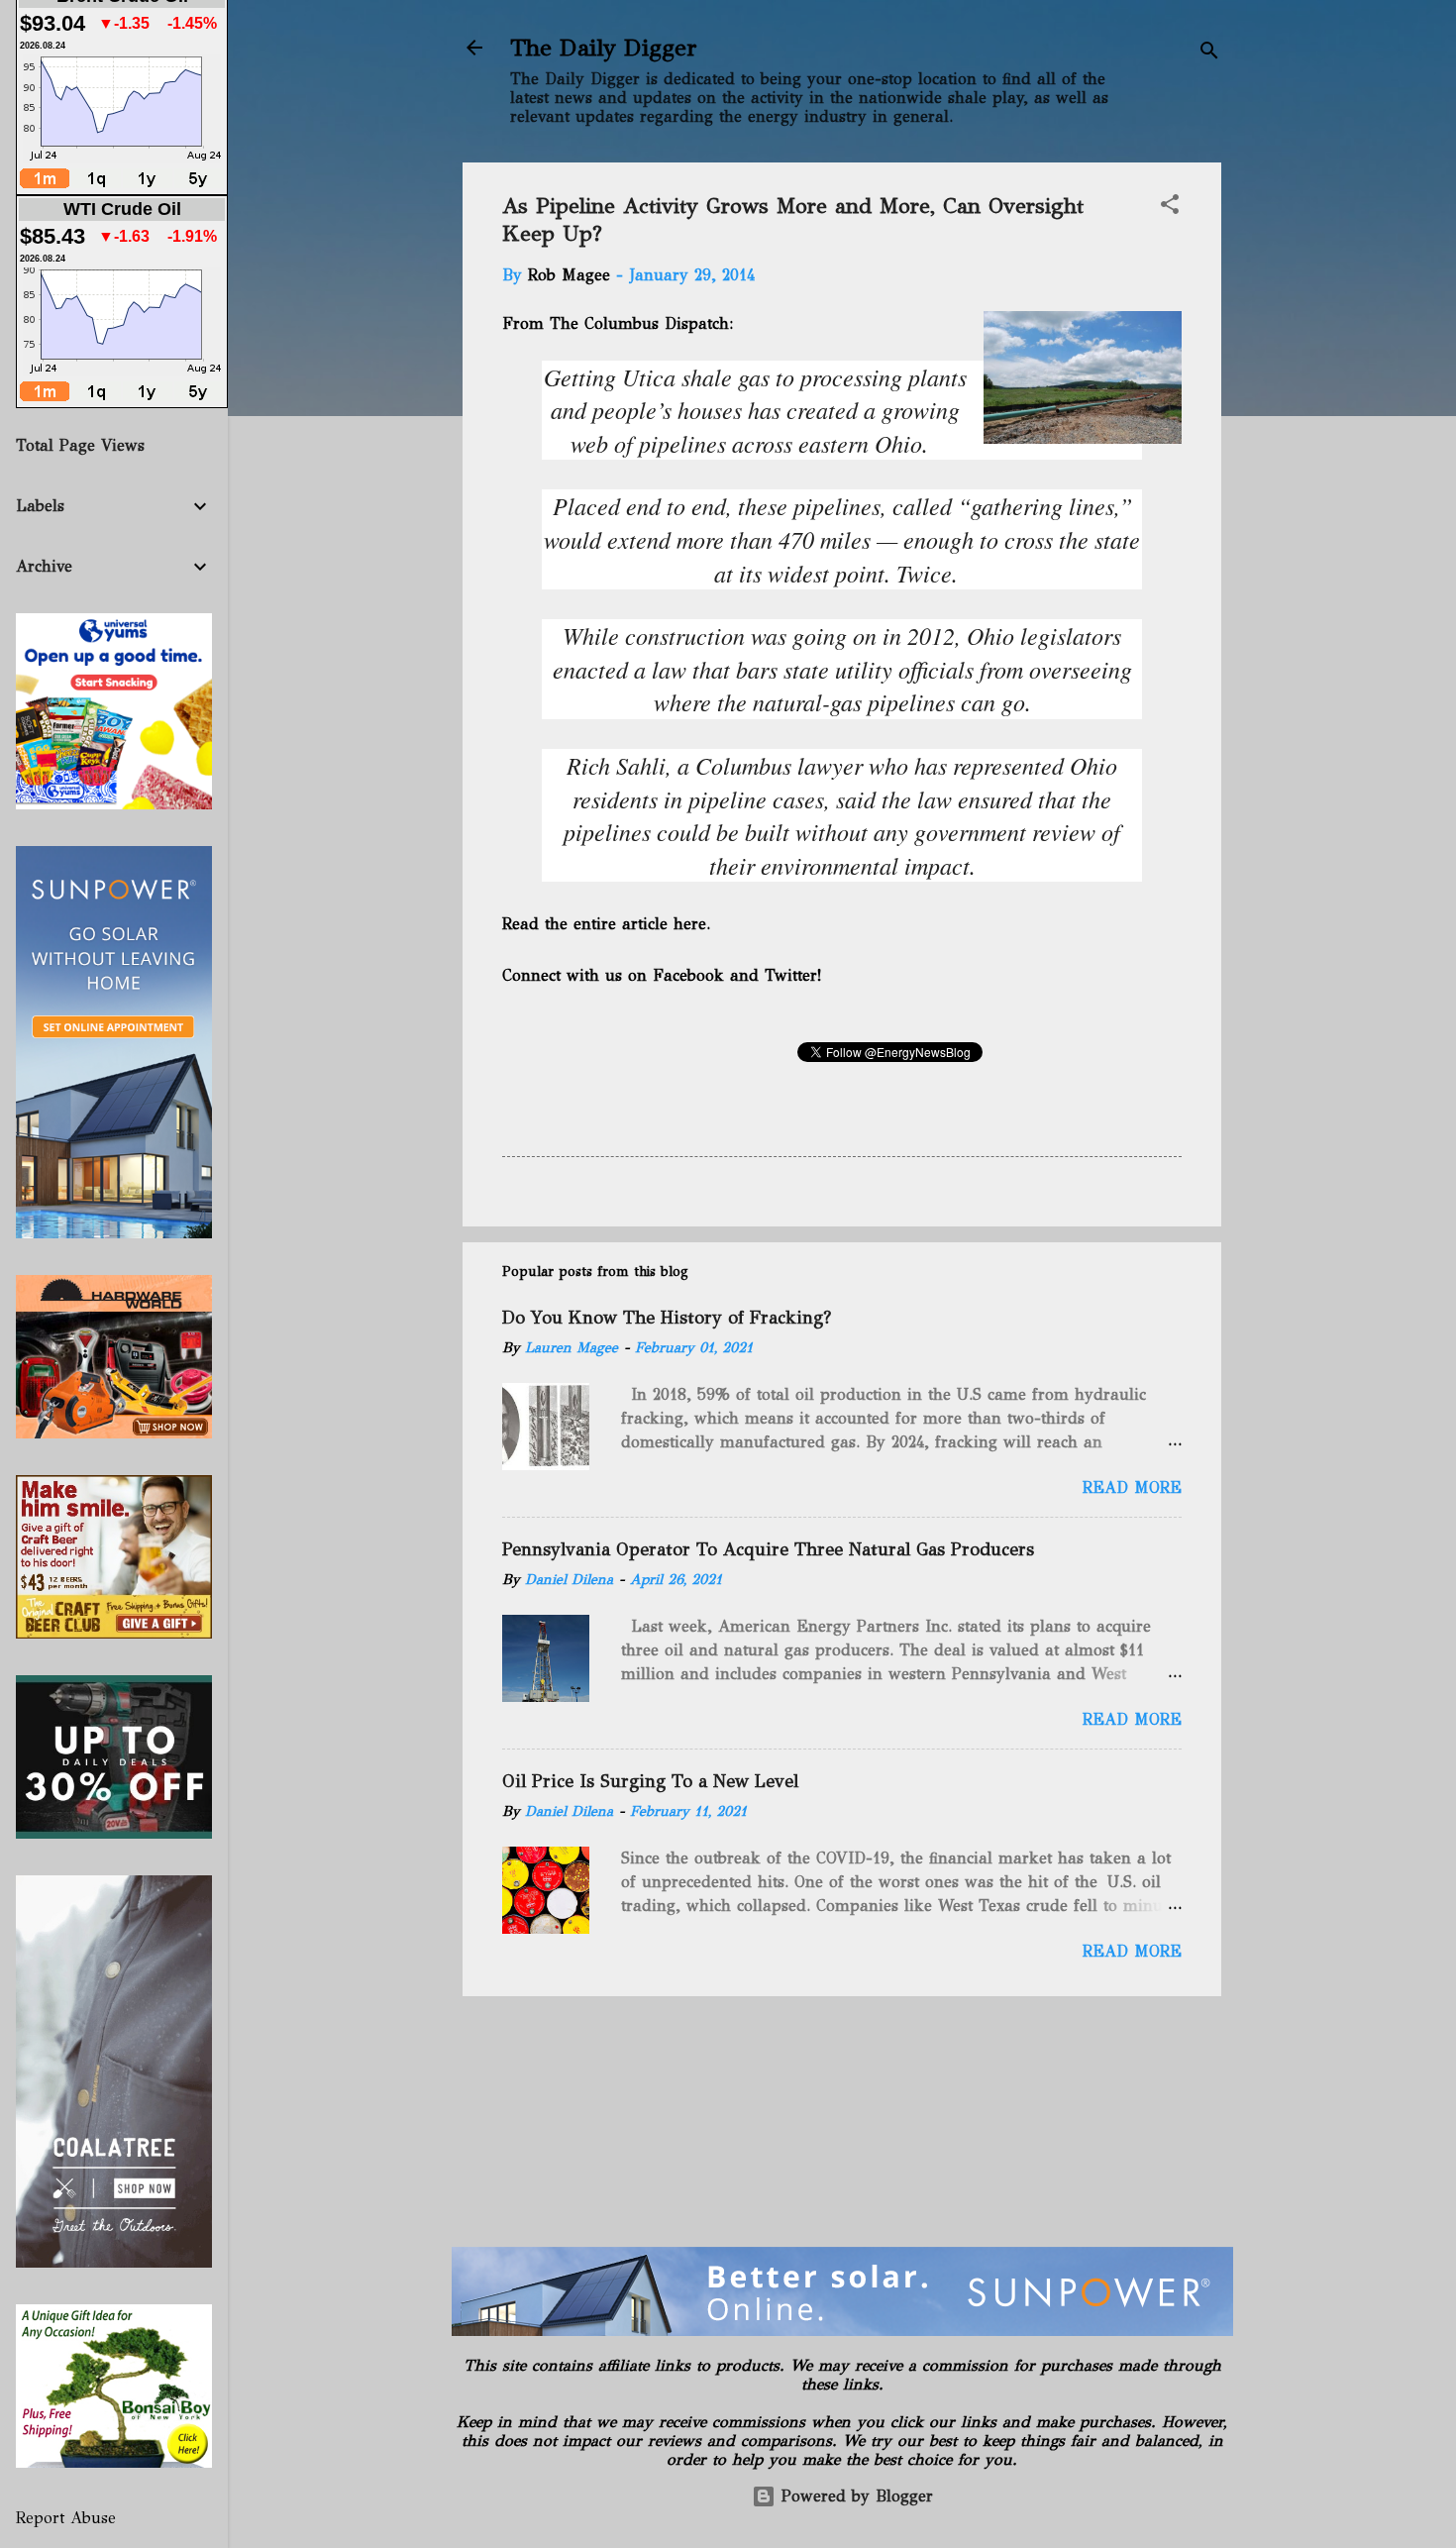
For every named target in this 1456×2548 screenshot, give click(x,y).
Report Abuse (66, 2518)
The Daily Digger (604, 48)
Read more (1132, 1487)
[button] (1170, 208)
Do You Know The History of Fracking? (667, 1318)
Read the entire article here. (606, 924)
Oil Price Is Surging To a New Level (650, 1781)
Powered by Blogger (854, 2496)
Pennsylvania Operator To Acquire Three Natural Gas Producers (768, 1549)
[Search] (1209, 54)
